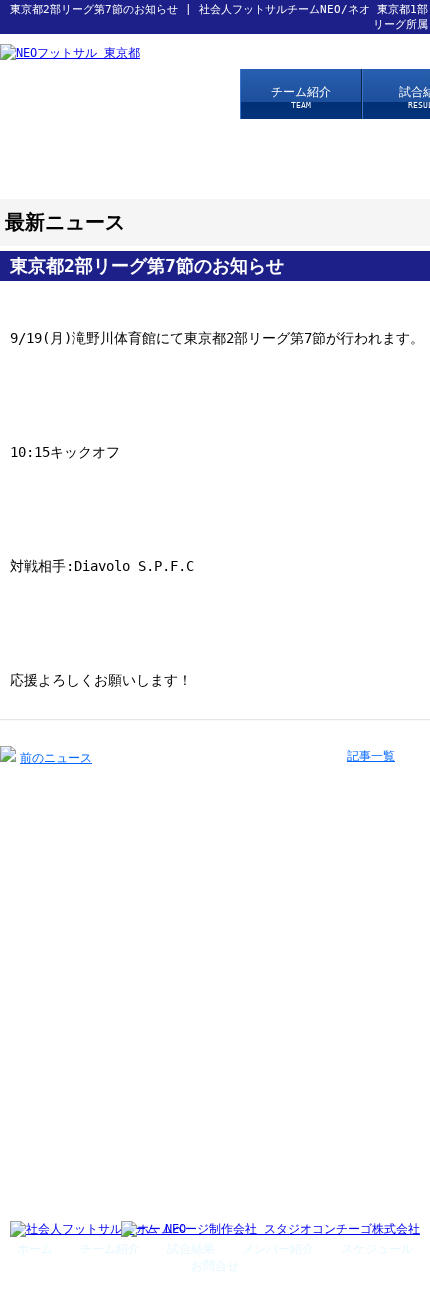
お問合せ (215, 1266)
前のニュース (56, 758)
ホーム (35, 1249)
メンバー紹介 (278, 1249)
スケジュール (377, 1249)
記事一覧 (371, 756)
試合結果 (191, 1249)
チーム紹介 (301, 97)
